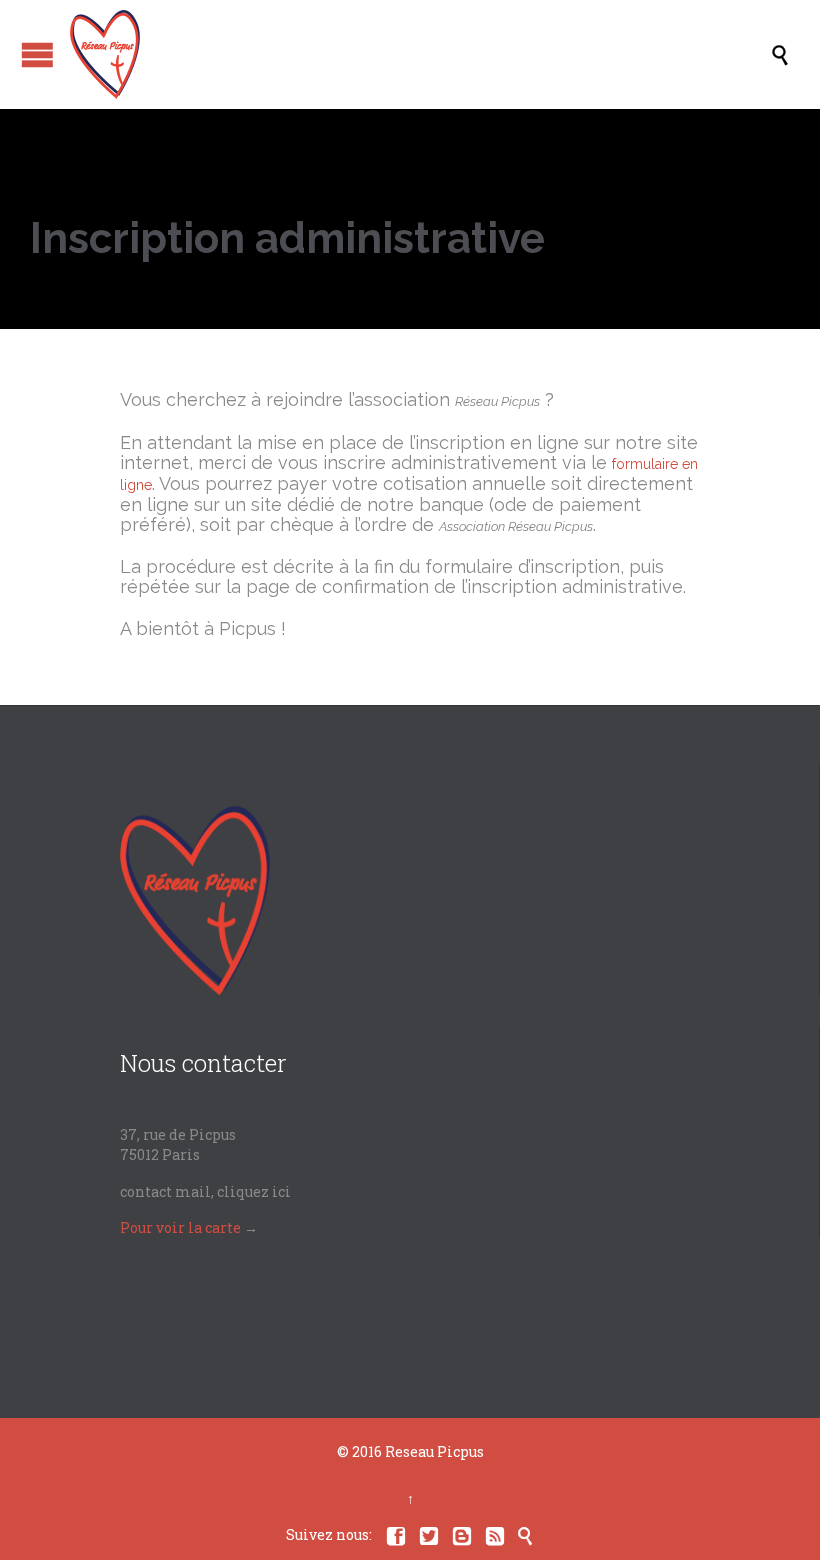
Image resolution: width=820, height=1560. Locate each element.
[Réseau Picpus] (420, 54)
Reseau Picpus (434, 1451)
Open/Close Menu (37, 54)
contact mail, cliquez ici (205, 1191)
